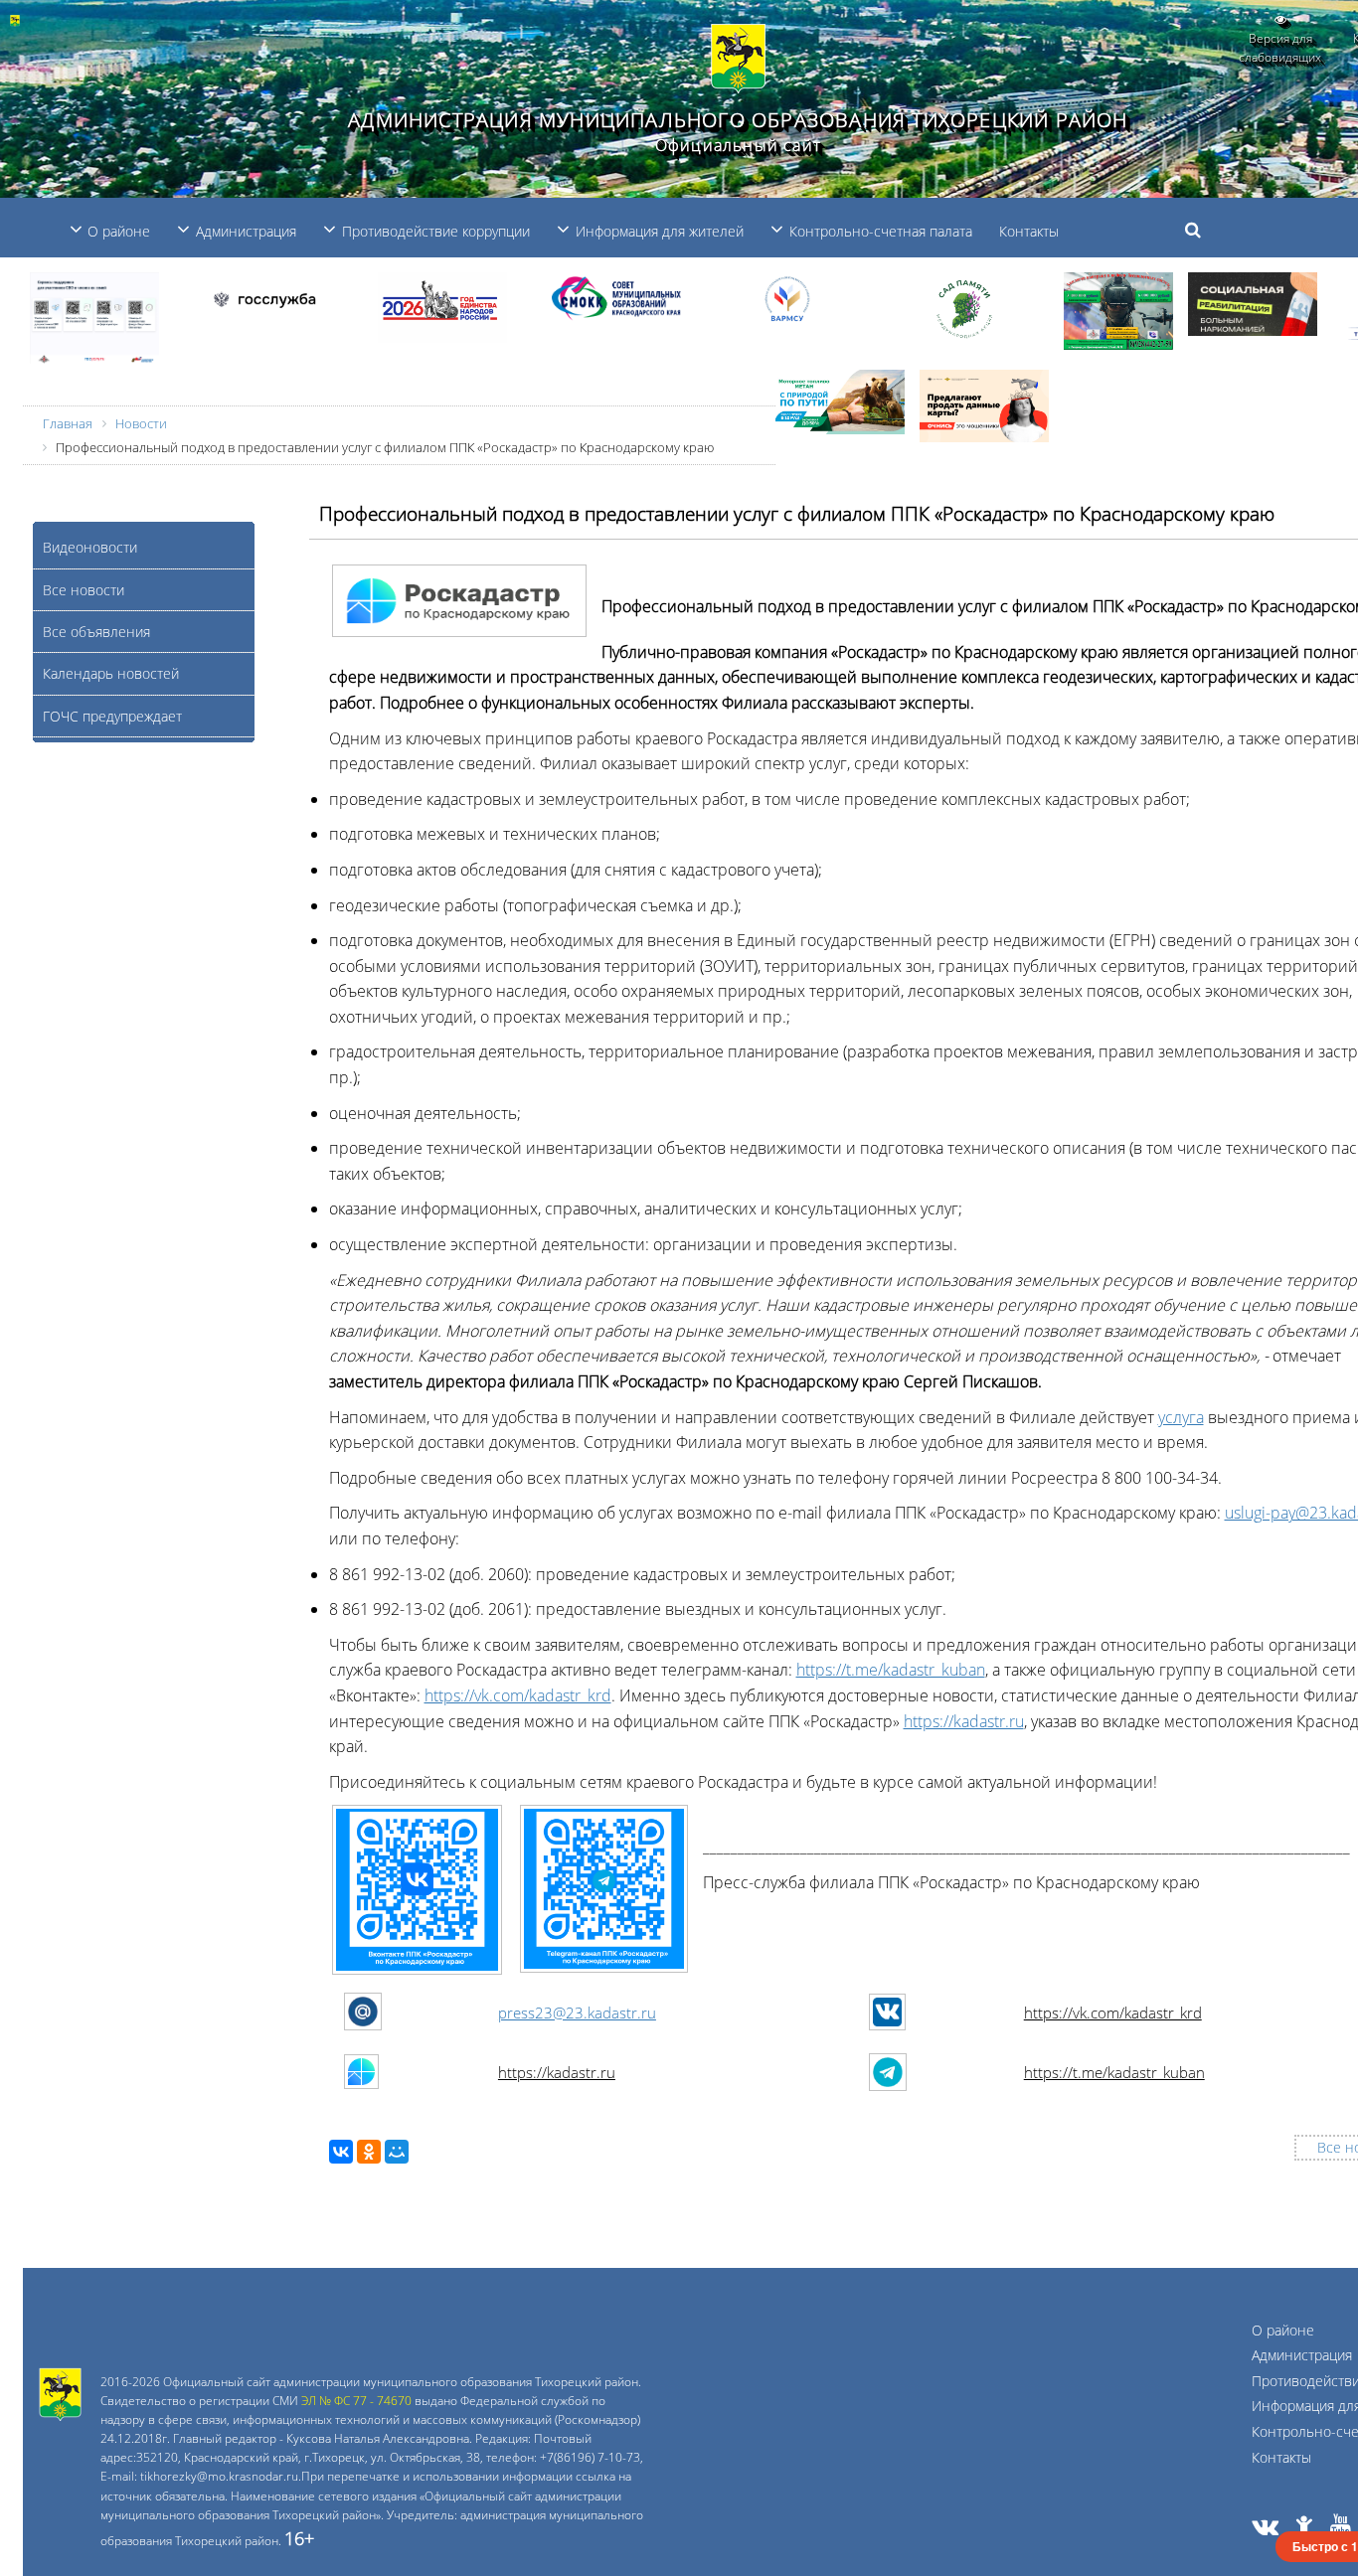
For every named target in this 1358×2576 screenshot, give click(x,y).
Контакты (1029, 231)
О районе (1283, 2330)
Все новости (84, 590)
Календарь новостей (111, 673)
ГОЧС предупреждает (112, 716)
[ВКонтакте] (341, 2152)
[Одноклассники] (369, 2152)
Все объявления (96, 632)
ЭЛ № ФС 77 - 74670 (356, 2401)
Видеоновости (90, 547)
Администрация (1302, 2355)
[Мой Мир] (397, 2152)
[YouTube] (1341, 2529)
